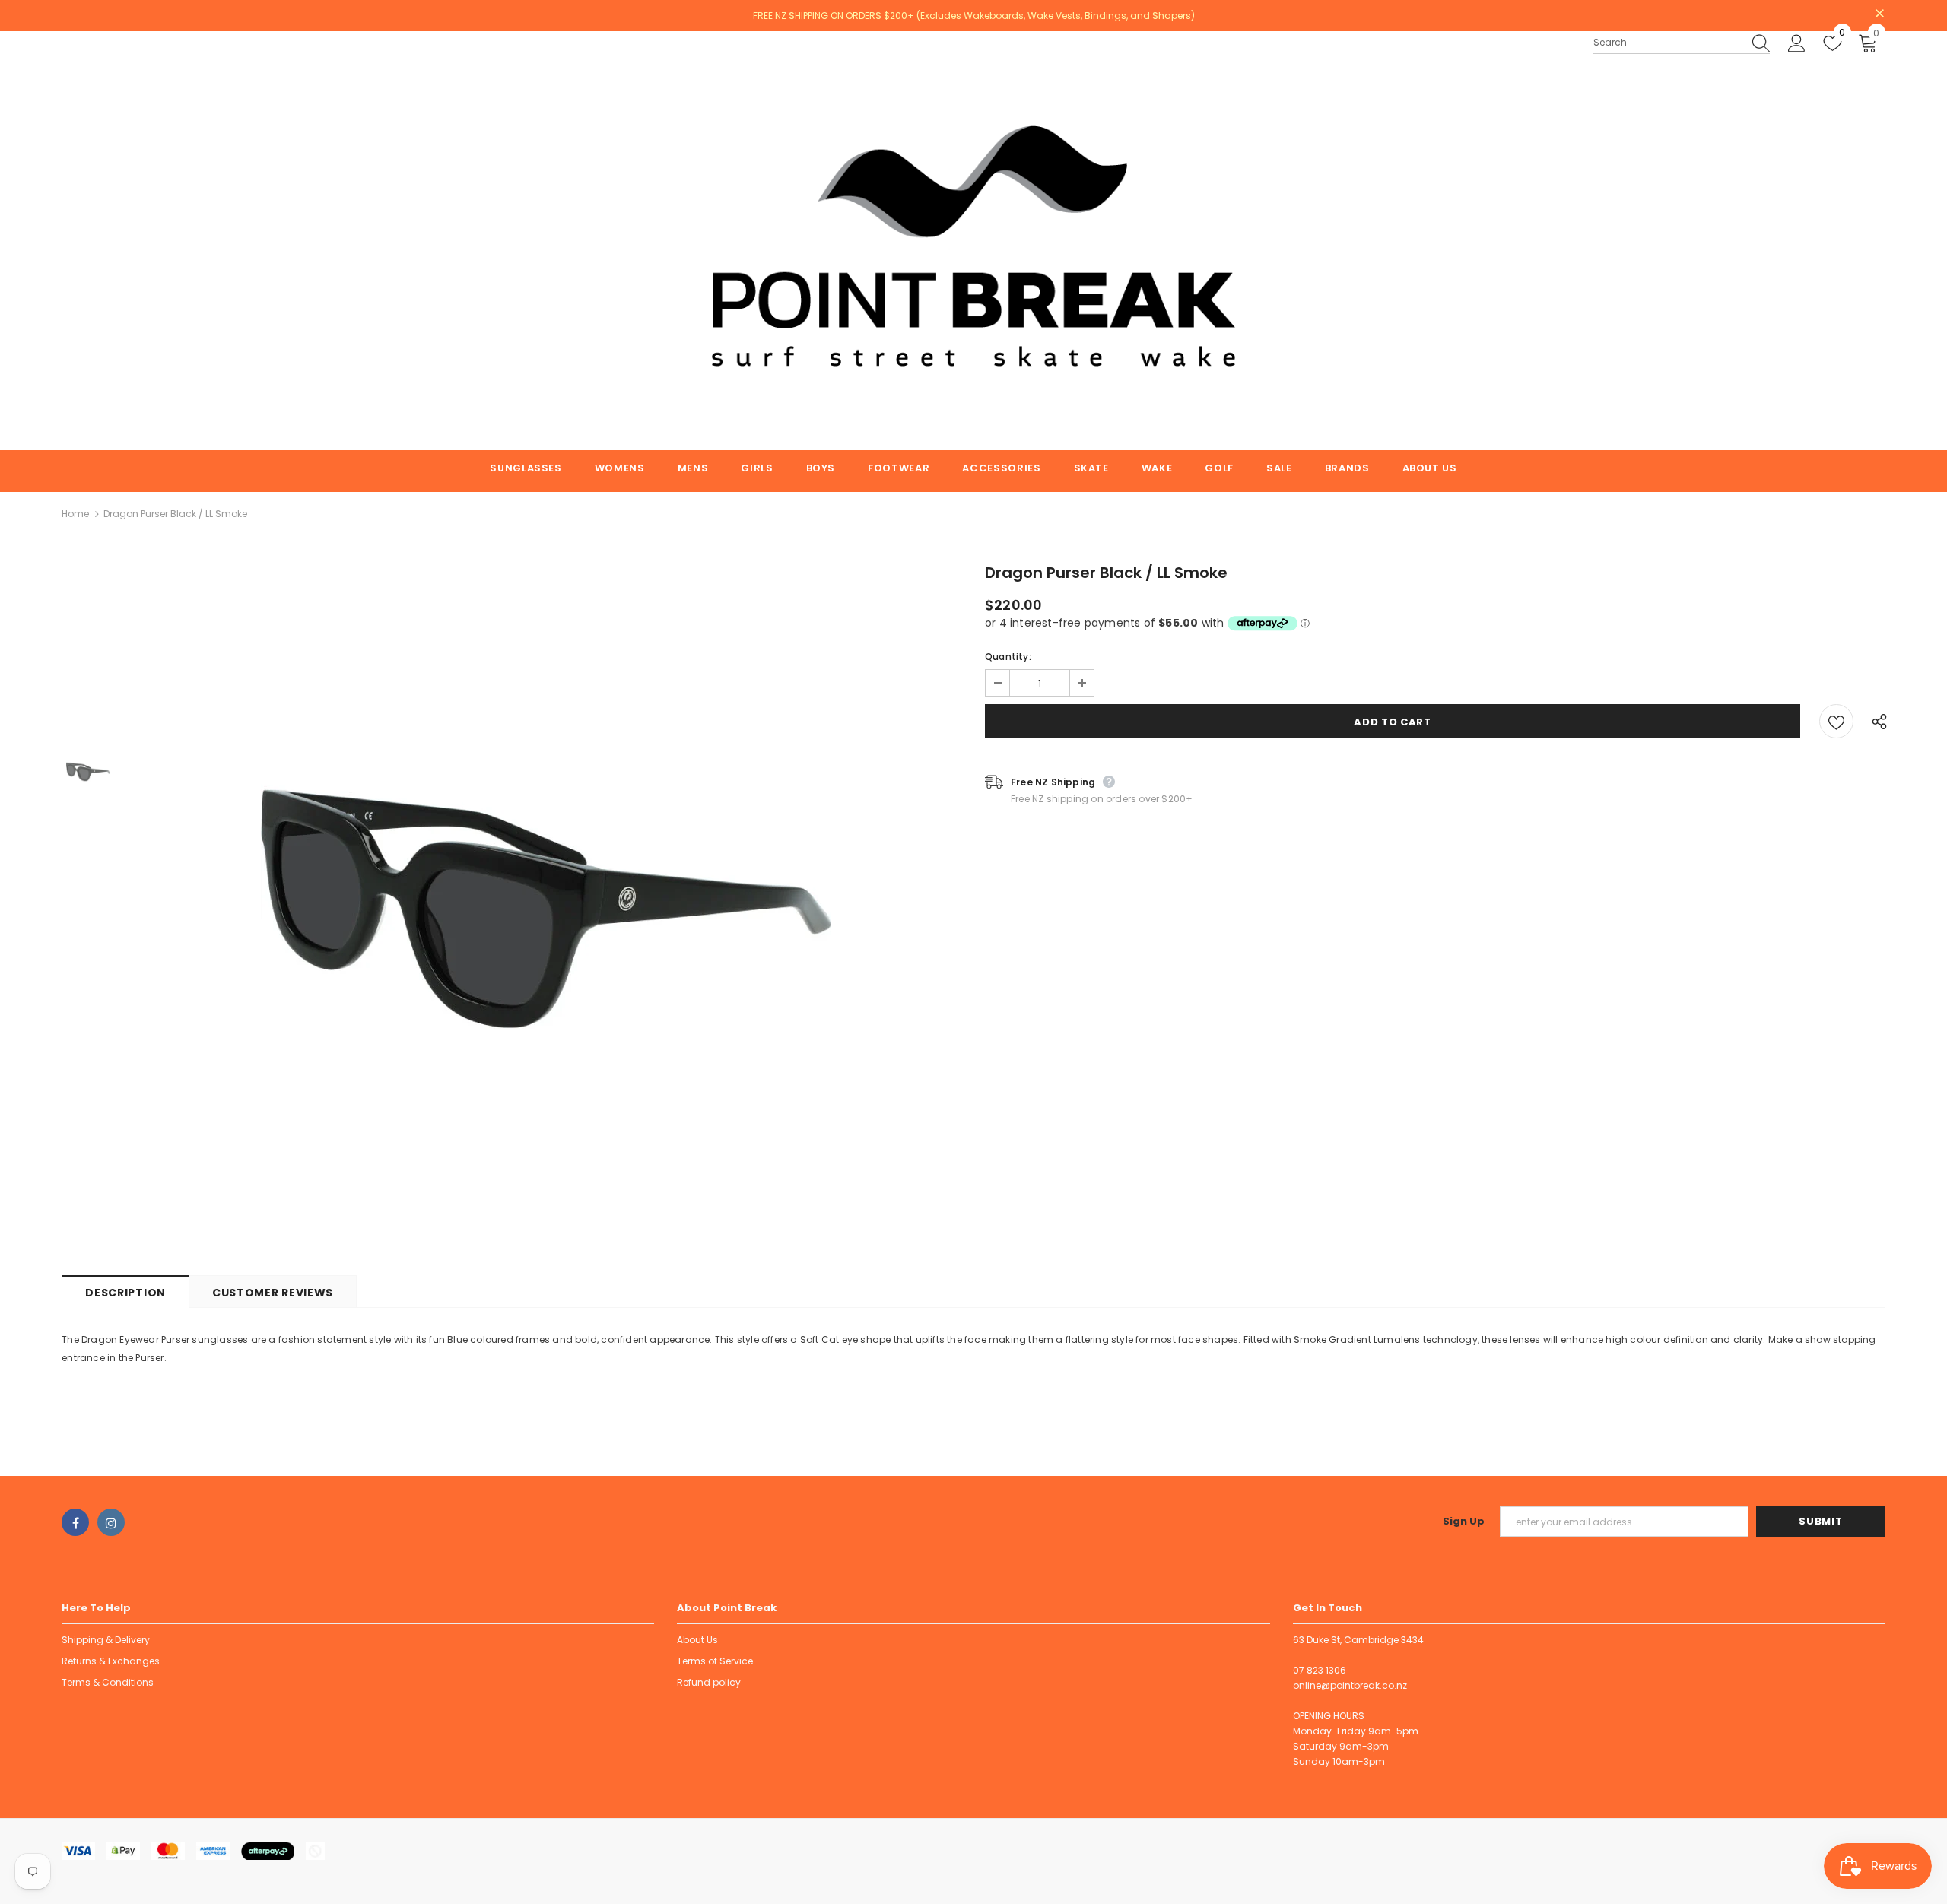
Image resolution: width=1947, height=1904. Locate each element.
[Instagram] (111, 1522)
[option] (546, 909)
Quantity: (1008, 657)
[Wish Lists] (1836, 721)
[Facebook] (75, 1522)
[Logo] (973, 241)
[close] (1880, 14)
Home (75, 514)
